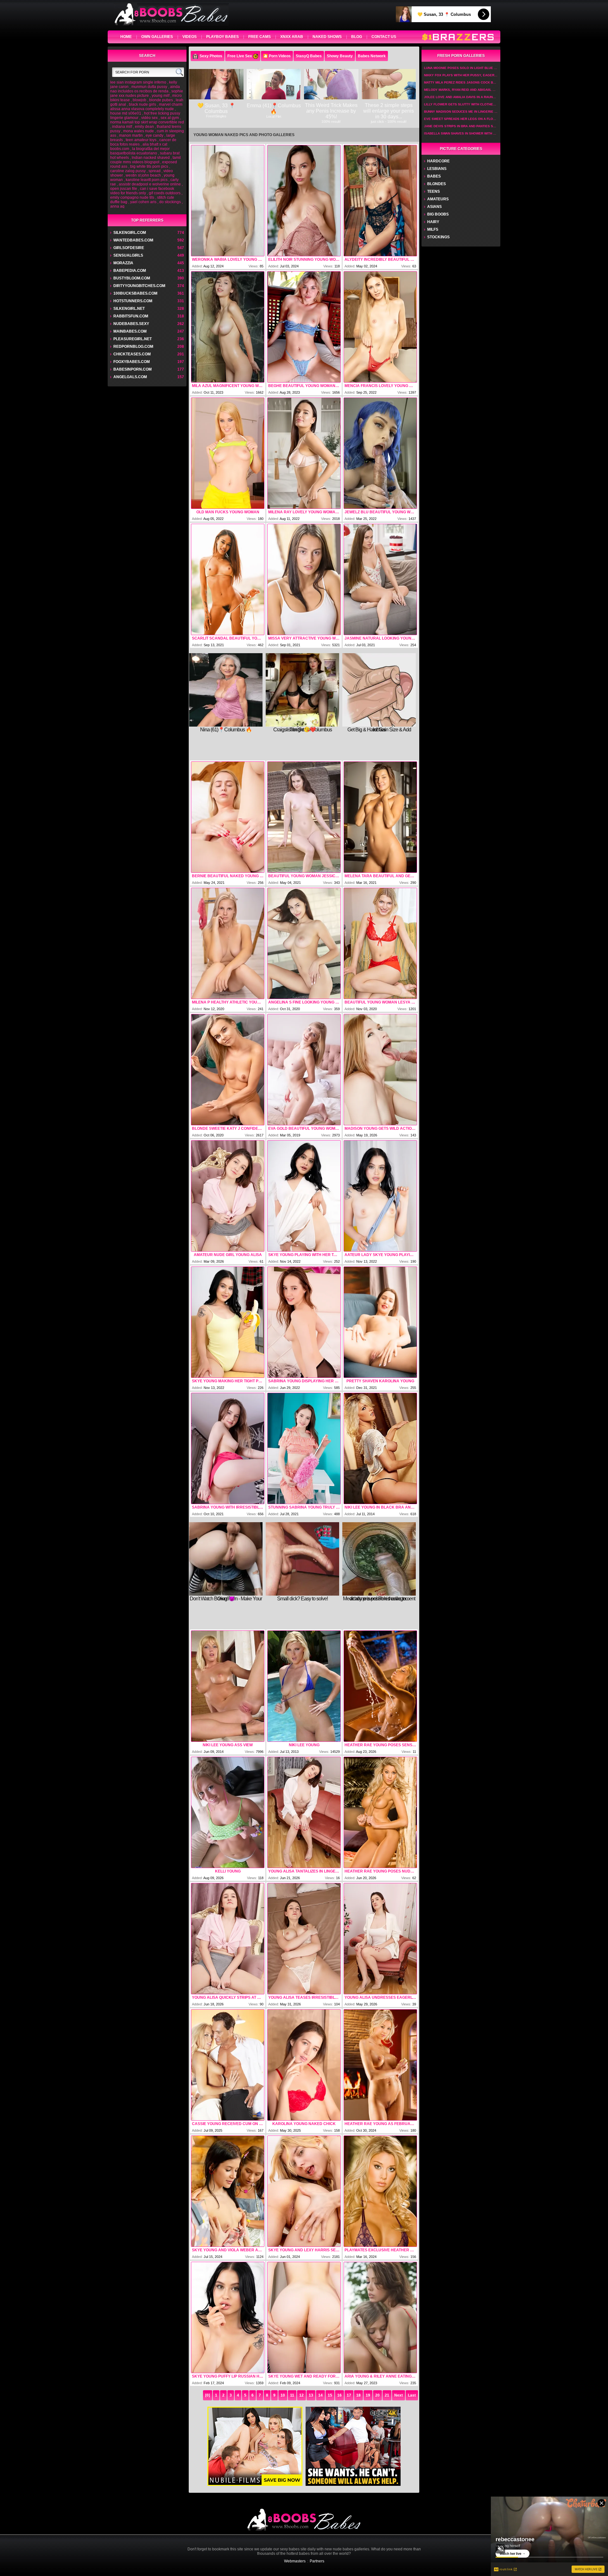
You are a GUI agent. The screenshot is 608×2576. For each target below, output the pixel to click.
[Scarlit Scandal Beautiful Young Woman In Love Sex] (228, 579)
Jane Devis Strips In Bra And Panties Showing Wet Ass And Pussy (461, 126)
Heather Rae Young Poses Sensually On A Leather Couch (380, 1745)
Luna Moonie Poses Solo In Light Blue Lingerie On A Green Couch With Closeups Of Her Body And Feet (461, 68)
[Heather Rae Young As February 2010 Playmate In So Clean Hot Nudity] (380, 2065)
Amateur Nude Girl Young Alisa (228, 1255)
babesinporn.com (133, 369)
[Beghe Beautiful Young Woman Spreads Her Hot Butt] (304, 327)
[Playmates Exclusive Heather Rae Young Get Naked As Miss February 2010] (380, 2191)
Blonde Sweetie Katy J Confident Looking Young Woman (228, 1129)
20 (377, 2395)
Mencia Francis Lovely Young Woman (380, 386)
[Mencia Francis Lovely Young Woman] (380, 327)
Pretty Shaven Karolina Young (380, 1381)
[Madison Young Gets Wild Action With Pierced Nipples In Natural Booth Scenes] (380, 1070)
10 (283, 2395)
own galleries (157, 37)
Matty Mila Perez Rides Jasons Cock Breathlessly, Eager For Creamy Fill (461, 82)
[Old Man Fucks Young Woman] (228, 453)
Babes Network (372, 56)
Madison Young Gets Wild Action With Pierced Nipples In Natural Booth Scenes (380, 1129)
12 (301, 2395)
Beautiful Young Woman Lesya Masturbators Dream (380, 1002)
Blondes (437, 184)
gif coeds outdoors (165, 193)
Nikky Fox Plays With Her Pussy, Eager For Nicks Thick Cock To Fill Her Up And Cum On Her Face (461, 75)
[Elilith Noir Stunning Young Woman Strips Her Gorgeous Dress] (304, 201)
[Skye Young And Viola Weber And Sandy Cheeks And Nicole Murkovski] (228, 2191)
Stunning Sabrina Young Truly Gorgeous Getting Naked (304, 1507)
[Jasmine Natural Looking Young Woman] (380, 579)
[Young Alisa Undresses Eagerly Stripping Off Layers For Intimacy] (380, 1939)
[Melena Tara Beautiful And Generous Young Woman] (380, 817)
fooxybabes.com (132, 362)
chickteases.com (132, 354)
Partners (317, 2561)
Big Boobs (438, 214)
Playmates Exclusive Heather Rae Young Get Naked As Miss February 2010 (380, 2250)
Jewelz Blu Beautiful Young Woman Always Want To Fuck (380, 512)
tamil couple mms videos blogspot (146, 160)
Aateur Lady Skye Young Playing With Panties (380, 1255)
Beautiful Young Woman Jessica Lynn (304, 876)
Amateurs (438, 199)
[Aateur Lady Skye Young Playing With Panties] (380, 1196)
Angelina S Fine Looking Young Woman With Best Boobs (304, 1002)
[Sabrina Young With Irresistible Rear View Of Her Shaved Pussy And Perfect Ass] (228, 1448)
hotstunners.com (133, 301)
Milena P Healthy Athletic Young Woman (228, 1002)
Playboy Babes (222, 37)
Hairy (433, 222)
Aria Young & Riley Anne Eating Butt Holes (380, 2376)
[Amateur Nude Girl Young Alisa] (228, 1196)
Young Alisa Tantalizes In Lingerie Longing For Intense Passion (304, 1871)
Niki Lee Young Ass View (228, 1745)
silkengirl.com (130, 233)
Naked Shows (327, 37)
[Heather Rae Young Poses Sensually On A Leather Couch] (380, 1686)
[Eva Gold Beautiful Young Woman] (304, 1070)
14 (320, 2395)
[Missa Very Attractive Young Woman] (304, 579)
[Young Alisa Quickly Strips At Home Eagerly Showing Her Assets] (228, 1939)
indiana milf (122, 127)
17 (349, 2395)
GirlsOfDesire (129, 248)
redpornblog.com (133, 347)
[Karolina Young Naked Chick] (304, 2065)
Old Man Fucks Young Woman (228, 512)
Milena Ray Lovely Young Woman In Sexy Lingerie (304, 512)
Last (412, 2395)
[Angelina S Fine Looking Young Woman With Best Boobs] (304, 943)
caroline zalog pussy (128, 171)
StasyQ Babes (309, 56)
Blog (357, 37)
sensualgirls (128, 255)
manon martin (131, 135)
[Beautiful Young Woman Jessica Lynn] (304, 817)
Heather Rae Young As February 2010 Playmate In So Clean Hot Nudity (380, 2124)
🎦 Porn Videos (277, 56)
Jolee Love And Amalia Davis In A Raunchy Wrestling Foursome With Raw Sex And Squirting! (461, 97)
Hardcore (438, 161)
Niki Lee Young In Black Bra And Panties (380, 1507)
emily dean (144, 127)
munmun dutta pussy (149, 87)
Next (399, 2395)
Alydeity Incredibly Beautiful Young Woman (380, 259)
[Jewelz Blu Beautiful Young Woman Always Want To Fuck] (380, 453)
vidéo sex (149, 118)
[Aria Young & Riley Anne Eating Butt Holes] (380, 2317)
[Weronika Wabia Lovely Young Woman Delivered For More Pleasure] (228, 201)
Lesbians (437, 169)
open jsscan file (124, 189)
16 (339, 2395)
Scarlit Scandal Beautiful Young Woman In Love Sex (228, 638)
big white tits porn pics (149, 166)
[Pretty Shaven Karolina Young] (380, 1322)
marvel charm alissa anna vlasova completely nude (146, 107)
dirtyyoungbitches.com (139, 286)
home (126, 37)
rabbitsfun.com (131, 316)
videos (190, 37)
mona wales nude (139, 131)
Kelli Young (228, 1871)
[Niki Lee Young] (304, 1686)
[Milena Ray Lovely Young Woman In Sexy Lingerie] (304, 453)
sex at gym (170, 118)
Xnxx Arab (292, 37)
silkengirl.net (129, 309)
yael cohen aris (143, 202)
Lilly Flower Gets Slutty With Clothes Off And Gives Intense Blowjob (461, 104)
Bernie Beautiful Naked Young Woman (228, 876)
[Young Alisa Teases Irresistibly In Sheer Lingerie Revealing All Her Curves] (304, 1939)
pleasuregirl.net (133, 339)
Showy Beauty (340, 56)
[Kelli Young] (228, 1812)
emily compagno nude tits (132, 197)
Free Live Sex (240, 56)
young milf (161, 96)
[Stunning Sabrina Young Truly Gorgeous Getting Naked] (304, 1448)
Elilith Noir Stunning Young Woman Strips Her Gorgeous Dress (304, 259)
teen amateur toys (141, 140)
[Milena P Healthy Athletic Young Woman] (228, 943)
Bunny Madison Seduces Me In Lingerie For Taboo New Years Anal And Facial (461, 112)
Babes (434, 176)
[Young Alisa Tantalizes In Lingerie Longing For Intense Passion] (304, 1812)
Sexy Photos (211, 56)
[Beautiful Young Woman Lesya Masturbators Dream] (380, 943)
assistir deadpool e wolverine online (150, 184)
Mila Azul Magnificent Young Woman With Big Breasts (228, 386)
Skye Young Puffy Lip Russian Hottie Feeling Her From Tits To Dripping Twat (228, 2376)
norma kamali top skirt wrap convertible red (147, 122)
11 (292, 2395)
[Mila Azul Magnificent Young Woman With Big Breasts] (228, 327)
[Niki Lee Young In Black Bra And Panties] (380, 1448)
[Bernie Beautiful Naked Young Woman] (228, 817)
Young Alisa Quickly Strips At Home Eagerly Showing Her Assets (228, 1998)
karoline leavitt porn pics (147, 180)
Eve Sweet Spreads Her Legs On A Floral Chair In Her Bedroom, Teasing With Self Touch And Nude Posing (461, 119)
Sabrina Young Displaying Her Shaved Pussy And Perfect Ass (304, 1381)
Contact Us (384, 37)
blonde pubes (161, 100)
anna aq (117, 206)
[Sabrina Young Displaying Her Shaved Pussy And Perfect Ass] (304, 1322)
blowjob (139, 100)
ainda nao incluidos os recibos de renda (145, 89)
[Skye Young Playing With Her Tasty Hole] (304, 1196)
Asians (434, 207)
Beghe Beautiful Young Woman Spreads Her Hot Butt (304, 386)
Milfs (433, 229)
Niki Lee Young (304, 1745)
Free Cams (260, 37)
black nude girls (142, 104)
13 (311, 2395)
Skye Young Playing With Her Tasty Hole (304, 1255)
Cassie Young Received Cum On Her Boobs (228, 2124)
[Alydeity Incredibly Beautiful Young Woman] (380, 201)
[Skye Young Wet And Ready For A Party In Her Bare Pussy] (304, 2317)
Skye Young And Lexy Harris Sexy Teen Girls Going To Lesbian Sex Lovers (304, 2250)
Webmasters (295, 2561)
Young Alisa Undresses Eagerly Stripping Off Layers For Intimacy (380, 1998)
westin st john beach (143, 175)
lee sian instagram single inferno (138, 82)
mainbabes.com (130, 331)
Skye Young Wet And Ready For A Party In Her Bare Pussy (304, 2376)
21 (387, 2395)
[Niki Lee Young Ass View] (228, 1686)
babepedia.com (130, 271)
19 (368, 2395)
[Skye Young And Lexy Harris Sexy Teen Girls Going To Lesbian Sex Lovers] (304, 2191)
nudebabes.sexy (131, 324)
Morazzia (123, 263)
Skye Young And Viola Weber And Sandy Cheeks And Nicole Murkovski (228, 2250)
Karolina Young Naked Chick (304, 2124)
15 (330, 2395)
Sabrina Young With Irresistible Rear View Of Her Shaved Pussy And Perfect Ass (228, 1507)
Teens (434, 191)
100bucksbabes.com (135, 293)
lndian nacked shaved (151, 158)
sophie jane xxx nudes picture (147, 93)
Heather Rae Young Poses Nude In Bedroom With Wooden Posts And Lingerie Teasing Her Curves (380, 1871)
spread (155, 171)
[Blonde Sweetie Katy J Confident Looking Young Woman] (228, 1070)
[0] (208, 2395)
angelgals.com (130, 377)
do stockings (170, 202)
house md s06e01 (126, 113)
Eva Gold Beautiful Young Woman (304, 1129)
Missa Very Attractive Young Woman (304, 638)
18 (358, 2395)
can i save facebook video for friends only (142, 191)
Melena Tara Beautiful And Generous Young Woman (380, 876)
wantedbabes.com (133, 240)
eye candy (155, 135)
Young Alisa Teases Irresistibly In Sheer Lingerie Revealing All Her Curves (304, 1998)
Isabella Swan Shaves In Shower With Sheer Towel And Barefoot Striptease (461, 133)
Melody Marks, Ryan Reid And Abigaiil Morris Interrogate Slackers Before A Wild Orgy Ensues (461, 90)
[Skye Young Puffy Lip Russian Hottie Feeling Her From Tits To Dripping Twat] (228, 2317)
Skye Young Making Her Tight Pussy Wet (228, 1381)
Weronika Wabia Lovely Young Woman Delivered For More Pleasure (228, 259)
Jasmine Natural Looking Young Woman (380, 638)
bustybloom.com (132, 278)
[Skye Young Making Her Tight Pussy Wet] (228, 1322)
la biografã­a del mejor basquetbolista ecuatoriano (140, 151)
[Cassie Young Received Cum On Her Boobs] (228, 2065)
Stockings (438, 237)
